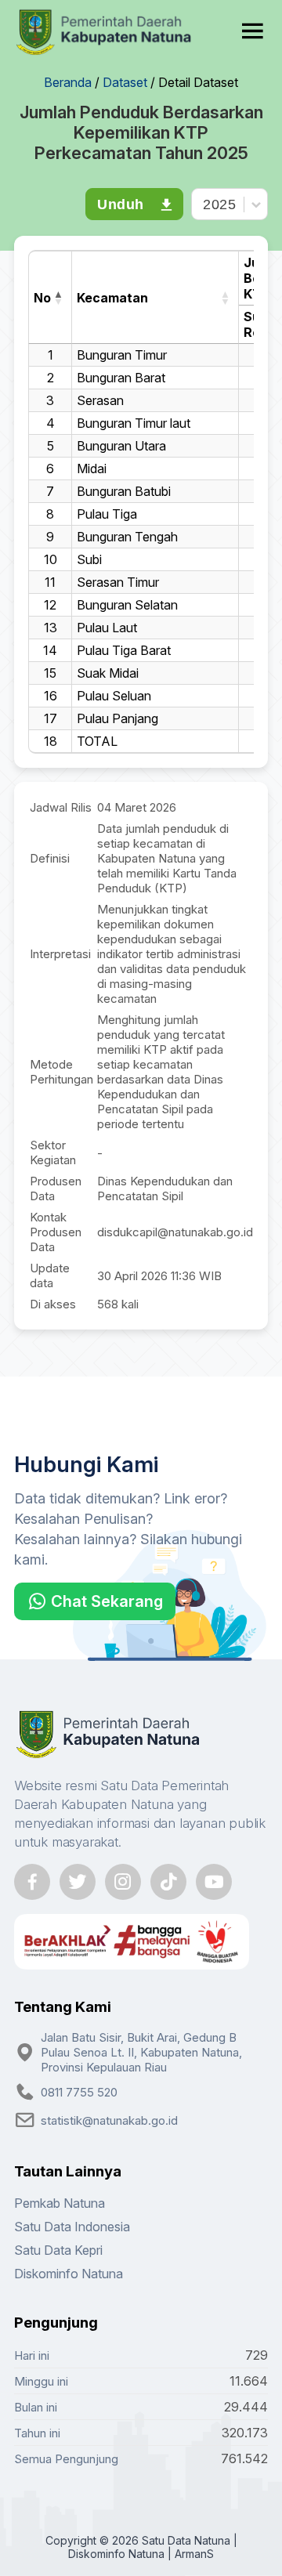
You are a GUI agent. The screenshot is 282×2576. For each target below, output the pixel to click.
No (42, 298)
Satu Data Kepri (58, 2250)
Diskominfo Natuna (69, 2274)
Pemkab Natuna (60, 2203)
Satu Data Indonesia (72, 2227)
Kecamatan (112, 298)
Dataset (125, 82)
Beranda (68, 82)
